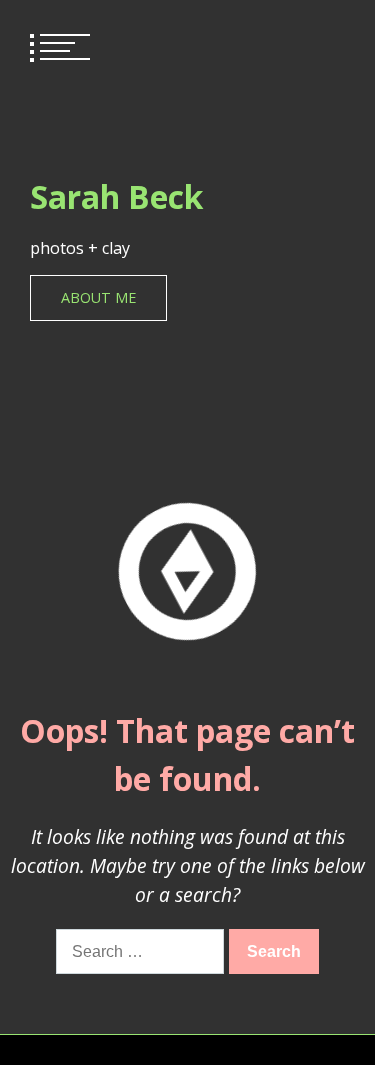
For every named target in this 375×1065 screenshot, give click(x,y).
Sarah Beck (116, 196)
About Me (98, 297)
